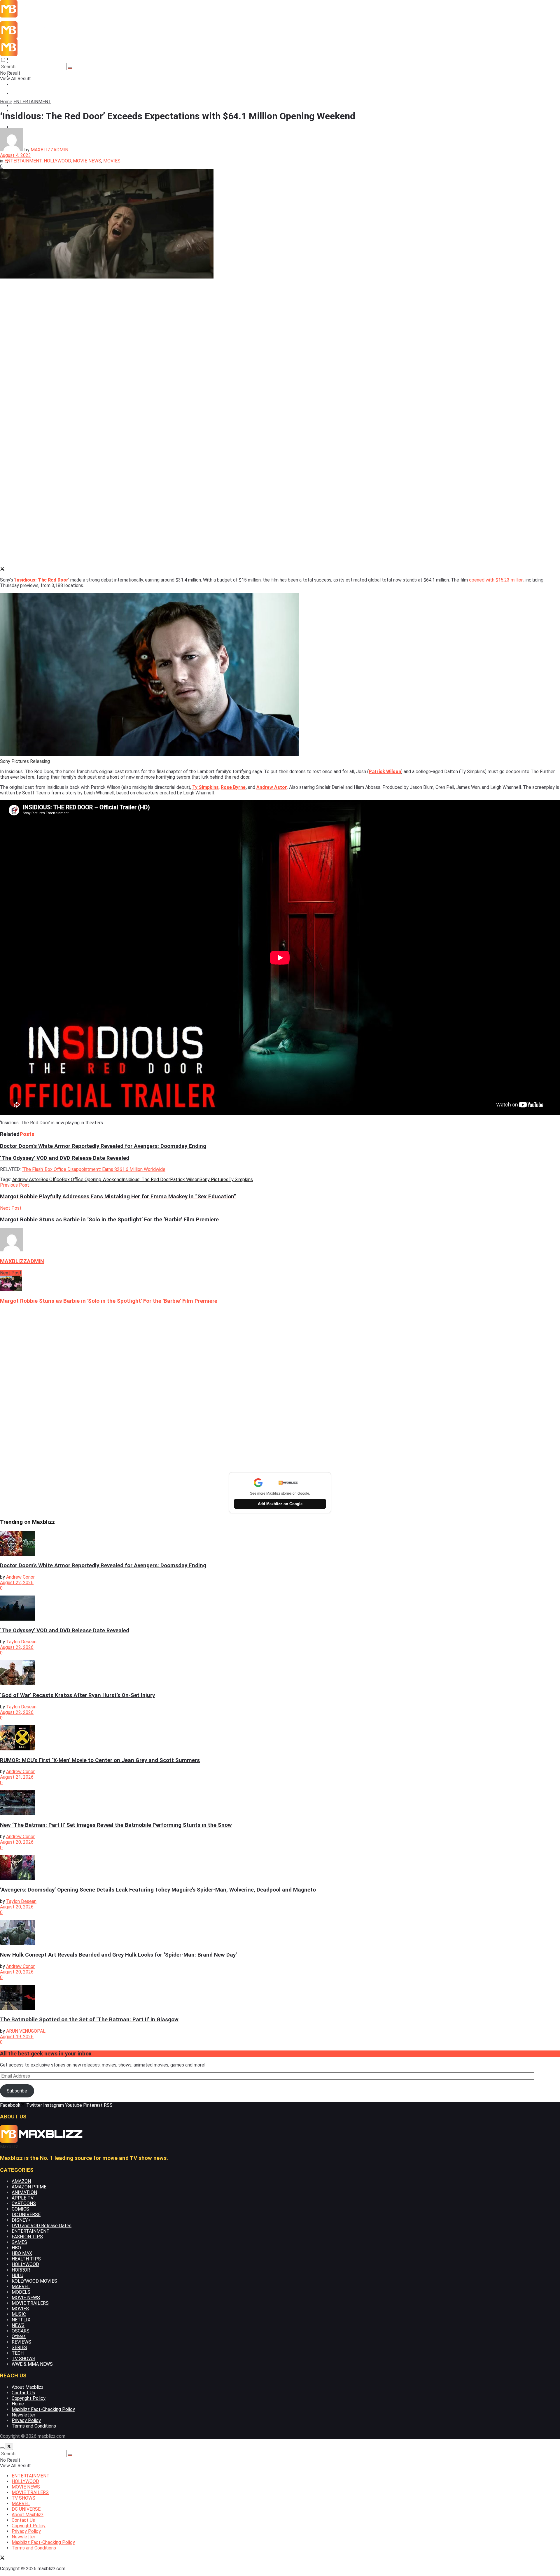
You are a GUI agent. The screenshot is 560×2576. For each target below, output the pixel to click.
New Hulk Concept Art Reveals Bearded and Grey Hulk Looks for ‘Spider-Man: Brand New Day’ (118, 1955)
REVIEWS (21, 2342)
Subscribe (17, 2091)
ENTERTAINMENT (31, 59)
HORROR (21, 2270)
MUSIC (19, 2314)
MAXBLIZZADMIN (49, 150)
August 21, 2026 (17, 1777)
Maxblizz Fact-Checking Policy (43, 2409)
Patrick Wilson (385, 772)
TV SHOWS (23, 2359)
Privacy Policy (26, 2420)
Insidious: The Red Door (42, 580)
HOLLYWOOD (57, 161)
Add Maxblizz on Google (280, 1504)
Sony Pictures (214, 1180)
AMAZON (21, 2181)
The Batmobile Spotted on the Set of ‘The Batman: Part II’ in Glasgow (89, 2020)
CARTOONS (24, 2203)
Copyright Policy (29, 2398)
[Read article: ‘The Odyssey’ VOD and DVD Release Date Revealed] (280, 1609)
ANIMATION (24, 2192)
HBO (16, 2248)
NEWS (18, 2325)
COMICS (20, 2209)
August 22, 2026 (17, 1583)
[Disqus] (280, 1388)
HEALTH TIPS (26, 2259)
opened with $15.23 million (496, 580)
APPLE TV (23, 2198)
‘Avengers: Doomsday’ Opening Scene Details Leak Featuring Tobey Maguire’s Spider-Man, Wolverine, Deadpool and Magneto (158, 1890)
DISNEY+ (21, 2220)
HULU (17, 2275)
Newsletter (23, 2415)
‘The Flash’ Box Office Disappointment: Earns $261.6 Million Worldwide (94, 1169)
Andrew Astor (26, 1180)
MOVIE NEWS (26, 93)
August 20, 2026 (17, 1842)
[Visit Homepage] (42, 16)
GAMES (19, 2242)
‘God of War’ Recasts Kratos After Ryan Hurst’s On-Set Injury (77, 1695)
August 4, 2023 (15, 155)
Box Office (51, 1180)
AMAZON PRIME (29, 2187)
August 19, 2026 (17, 2037)
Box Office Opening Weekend (92, 1180)
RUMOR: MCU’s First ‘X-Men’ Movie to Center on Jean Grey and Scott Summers (100, 1760)
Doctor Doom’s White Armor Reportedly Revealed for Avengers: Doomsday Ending (103, 1146)
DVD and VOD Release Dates (42, 2226)
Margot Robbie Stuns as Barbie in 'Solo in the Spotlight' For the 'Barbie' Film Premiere (109, 1301)
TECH (18, 2353)
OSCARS (21, 2331)
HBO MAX (22, 2253)
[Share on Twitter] (2, 569)
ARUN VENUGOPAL (26, 2031)
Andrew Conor (20, 1577)
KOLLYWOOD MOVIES (34, 2281)
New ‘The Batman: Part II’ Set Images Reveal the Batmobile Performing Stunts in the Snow (116, 1825)
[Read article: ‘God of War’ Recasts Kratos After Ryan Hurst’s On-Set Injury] (280, 1673)
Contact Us (23, 2393)
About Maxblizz (28, 2387)
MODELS (21, 2292)
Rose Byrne (233, 787)
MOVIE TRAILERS (30, 2303)
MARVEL (21, 2287)
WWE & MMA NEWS (32, 2364)
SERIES (19, 2348)
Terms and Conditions (34, 2426)
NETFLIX (21, 2320)
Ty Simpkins (205, 787)
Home (6, 102)
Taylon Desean (21, 1642)
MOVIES (112, 161)
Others (19, 2336)
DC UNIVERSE (26, 2215)
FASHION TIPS (27, 2237)
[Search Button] (70, 68)
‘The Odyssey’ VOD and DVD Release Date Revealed (65, 1158)
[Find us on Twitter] (2, 2558)
